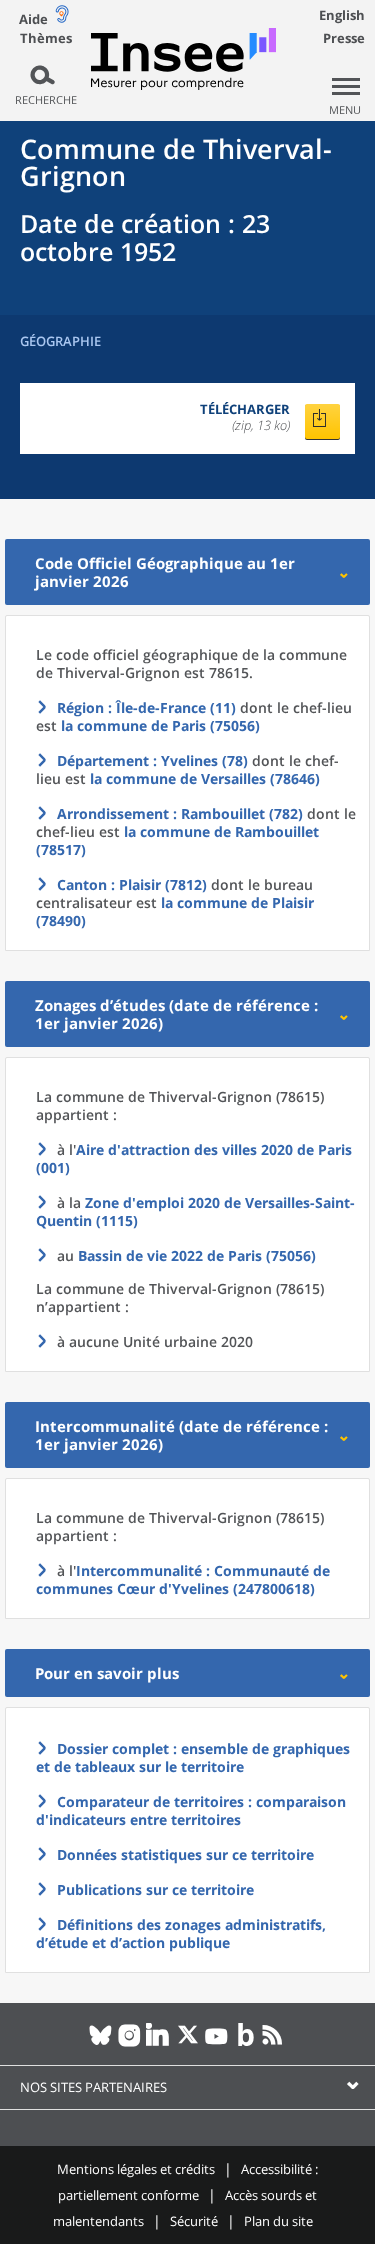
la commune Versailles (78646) (205, 778)
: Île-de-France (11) (146, 707)
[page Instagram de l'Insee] (129, 2043)
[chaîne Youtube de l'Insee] (216, 2043)
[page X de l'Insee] (187, 2043)
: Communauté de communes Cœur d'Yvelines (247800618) (183, 1579)
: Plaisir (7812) (132, 884)
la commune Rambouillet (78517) (177, 840)
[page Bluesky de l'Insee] (100, 2043)
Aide (33, 19)
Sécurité (194, 2221)
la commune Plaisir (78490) (175, 911)
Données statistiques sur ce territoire (185, 1854)
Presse (344, 38)
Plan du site (278, 2221)
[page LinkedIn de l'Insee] (158, 2043)
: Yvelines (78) (152, 760)
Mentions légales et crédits (136, 2169)
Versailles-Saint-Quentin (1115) (195, 1211)
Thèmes (46, 38)
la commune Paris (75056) (160, 725)
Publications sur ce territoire (155, 1889)
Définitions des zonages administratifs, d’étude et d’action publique (181, 1933)
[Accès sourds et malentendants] (62, 18)
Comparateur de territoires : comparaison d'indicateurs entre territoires (191, 1810)
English (342, 15)
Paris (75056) (197, 1255)
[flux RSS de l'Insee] (274, 2043)
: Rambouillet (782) (180, 813)
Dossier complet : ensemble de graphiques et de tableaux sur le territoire (193, 1757)
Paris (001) (194, 1158)
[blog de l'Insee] (245, 2043)
